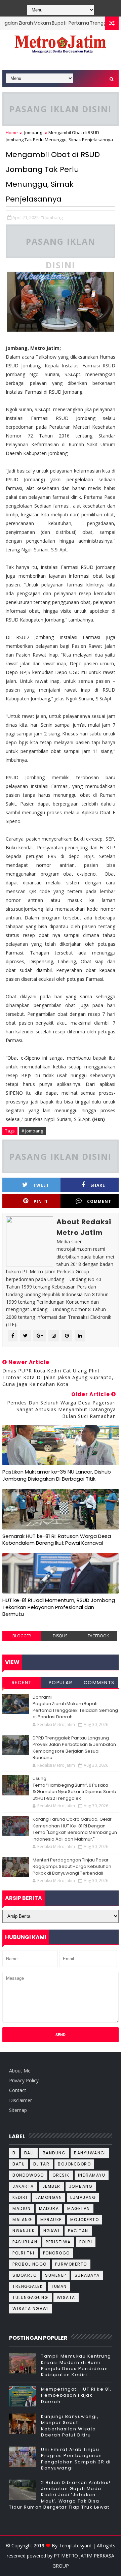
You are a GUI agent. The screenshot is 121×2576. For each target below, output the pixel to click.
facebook (98, 1636)
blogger (22, 1636)
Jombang (33, 132)
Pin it (41, 1201)
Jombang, (54, 217)
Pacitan (78, 2231)
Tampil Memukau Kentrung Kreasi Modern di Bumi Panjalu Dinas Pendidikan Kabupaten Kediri (76, 2365)
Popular (61, 1683)
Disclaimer (21, 2100)
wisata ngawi (31, 2309)
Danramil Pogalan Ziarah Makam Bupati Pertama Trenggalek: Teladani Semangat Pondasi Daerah (75, 1707)
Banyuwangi (90, 2153)
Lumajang (83, 2197)
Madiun (22, 2208)
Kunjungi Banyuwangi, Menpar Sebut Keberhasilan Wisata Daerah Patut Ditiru (70, 2426)
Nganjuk (24, 2231)
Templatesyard (75, 2545)
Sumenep (56, 2275)
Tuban (59, 2286)
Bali (29, 2153)
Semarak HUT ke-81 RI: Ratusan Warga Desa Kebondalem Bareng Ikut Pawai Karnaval (57, 1539)
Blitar (41, 2164)
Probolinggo (30, 2264)
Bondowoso (28, 2175)
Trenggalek (28, 2286)
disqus (60, 1636)
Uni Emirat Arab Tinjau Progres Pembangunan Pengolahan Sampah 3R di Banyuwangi (76, 2459)
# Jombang (32, 1131)
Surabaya (87, 2275)
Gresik (61, 2175)
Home (12, 132)
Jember (51, 2186)
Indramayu (92, 2175)
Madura (49, 2208)
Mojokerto (85, 2220)
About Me (20, 2071)
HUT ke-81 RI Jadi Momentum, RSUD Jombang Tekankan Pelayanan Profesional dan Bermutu (59, 1607)
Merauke (51, 2220)
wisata (66, 2297)
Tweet (41, 1185)
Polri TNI (24, 2253)
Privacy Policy (24, 2080)
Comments (99, 1683)
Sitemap (18, 2110)
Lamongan (49, 2197)
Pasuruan (25, 2242)
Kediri (20, 2197)
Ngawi (52, 2231)
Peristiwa (58, 2242)
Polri (86, 2242)
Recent (22, 1683)
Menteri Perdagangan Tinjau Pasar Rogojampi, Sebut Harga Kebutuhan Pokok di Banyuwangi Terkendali (72, 1867)
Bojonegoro (74, 2164)
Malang (22, 2220)
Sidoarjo (25, 2275)
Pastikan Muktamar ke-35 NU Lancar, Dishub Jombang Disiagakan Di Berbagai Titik (57, 1475)
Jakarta (23, 2186)
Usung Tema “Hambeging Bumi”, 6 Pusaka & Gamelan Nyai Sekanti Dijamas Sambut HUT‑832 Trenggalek (74, 1788)
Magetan (79, 2208)
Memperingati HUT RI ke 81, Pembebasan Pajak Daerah (76, 2395)
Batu (19, 2164)
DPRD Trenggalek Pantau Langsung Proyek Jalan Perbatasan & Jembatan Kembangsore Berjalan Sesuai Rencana (74, 1748)
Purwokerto (71, 2264)
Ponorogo (56, 2253)
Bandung (54, 2153)
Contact (18, 2090)
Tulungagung (30, 2297)
